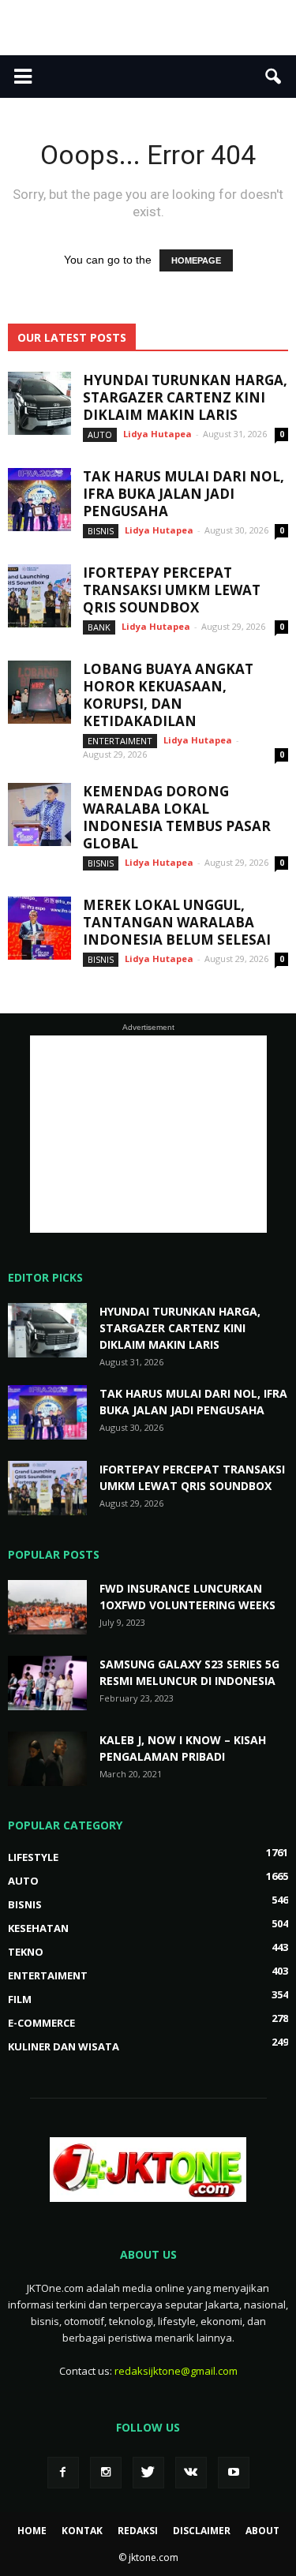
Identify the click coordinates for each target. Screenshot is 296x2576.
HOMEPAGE (196, 260)
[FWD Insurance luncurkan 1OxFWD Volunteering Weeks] (47, 1607)
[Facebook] (63, 2473)
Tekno (26, 1952)
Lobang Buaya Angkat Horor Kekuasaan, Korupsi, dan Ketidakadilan (168, 695)
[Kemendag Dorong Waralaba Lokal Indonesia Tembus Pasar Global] (39, 814)
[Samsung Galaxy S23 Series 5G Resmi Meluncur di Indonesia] (47, 1683)
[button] (274, 77)
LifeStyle (33, 1857)
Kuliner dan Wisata (64, 2046)
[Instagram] (106, 2473)
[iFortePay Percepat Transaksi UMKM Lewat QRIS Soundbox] (39, 596)
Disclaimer (202, 2531)
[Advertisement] (148, 28)
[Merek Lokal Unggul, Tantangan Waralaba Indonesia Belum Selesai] (39, 928)
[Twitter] (148, 2473)
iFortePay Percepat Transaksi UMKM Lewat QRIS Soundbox (172, 590)
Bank (99, 627)
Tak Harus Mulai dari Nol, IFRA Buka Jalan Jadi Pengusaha (184, 494)
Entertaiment (120, 741)
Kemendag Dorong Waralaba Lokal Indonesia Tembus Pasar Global (177, 817)
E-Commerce (41, 2023)
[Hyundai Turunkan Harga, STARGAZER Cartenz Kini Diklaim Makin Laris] (39, 403)
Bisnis (101, 531)
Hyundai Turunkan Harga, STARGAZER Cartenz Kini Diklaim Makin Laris (185, 397)
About (262, 2531)
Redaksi (138, 2531)
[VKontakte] (191, 2473)
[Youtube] (234, 2473)
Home (32, 2531)
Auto (100, 434)
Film (20, 1999)
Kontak (82, 2531)
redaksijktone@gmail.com (176, 2371)
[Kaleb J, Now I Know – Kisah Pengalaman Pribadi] (47, 1759)
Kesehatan (38, 1928)
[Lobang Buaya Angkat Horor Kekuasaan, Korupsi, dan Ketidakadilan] (39, 692)
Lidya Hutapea (157, 434)
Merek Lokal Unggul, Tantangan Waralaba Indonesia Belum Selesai (177, 922)
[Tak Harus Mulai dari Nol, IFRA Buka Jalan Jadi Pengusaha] (39, 500)
